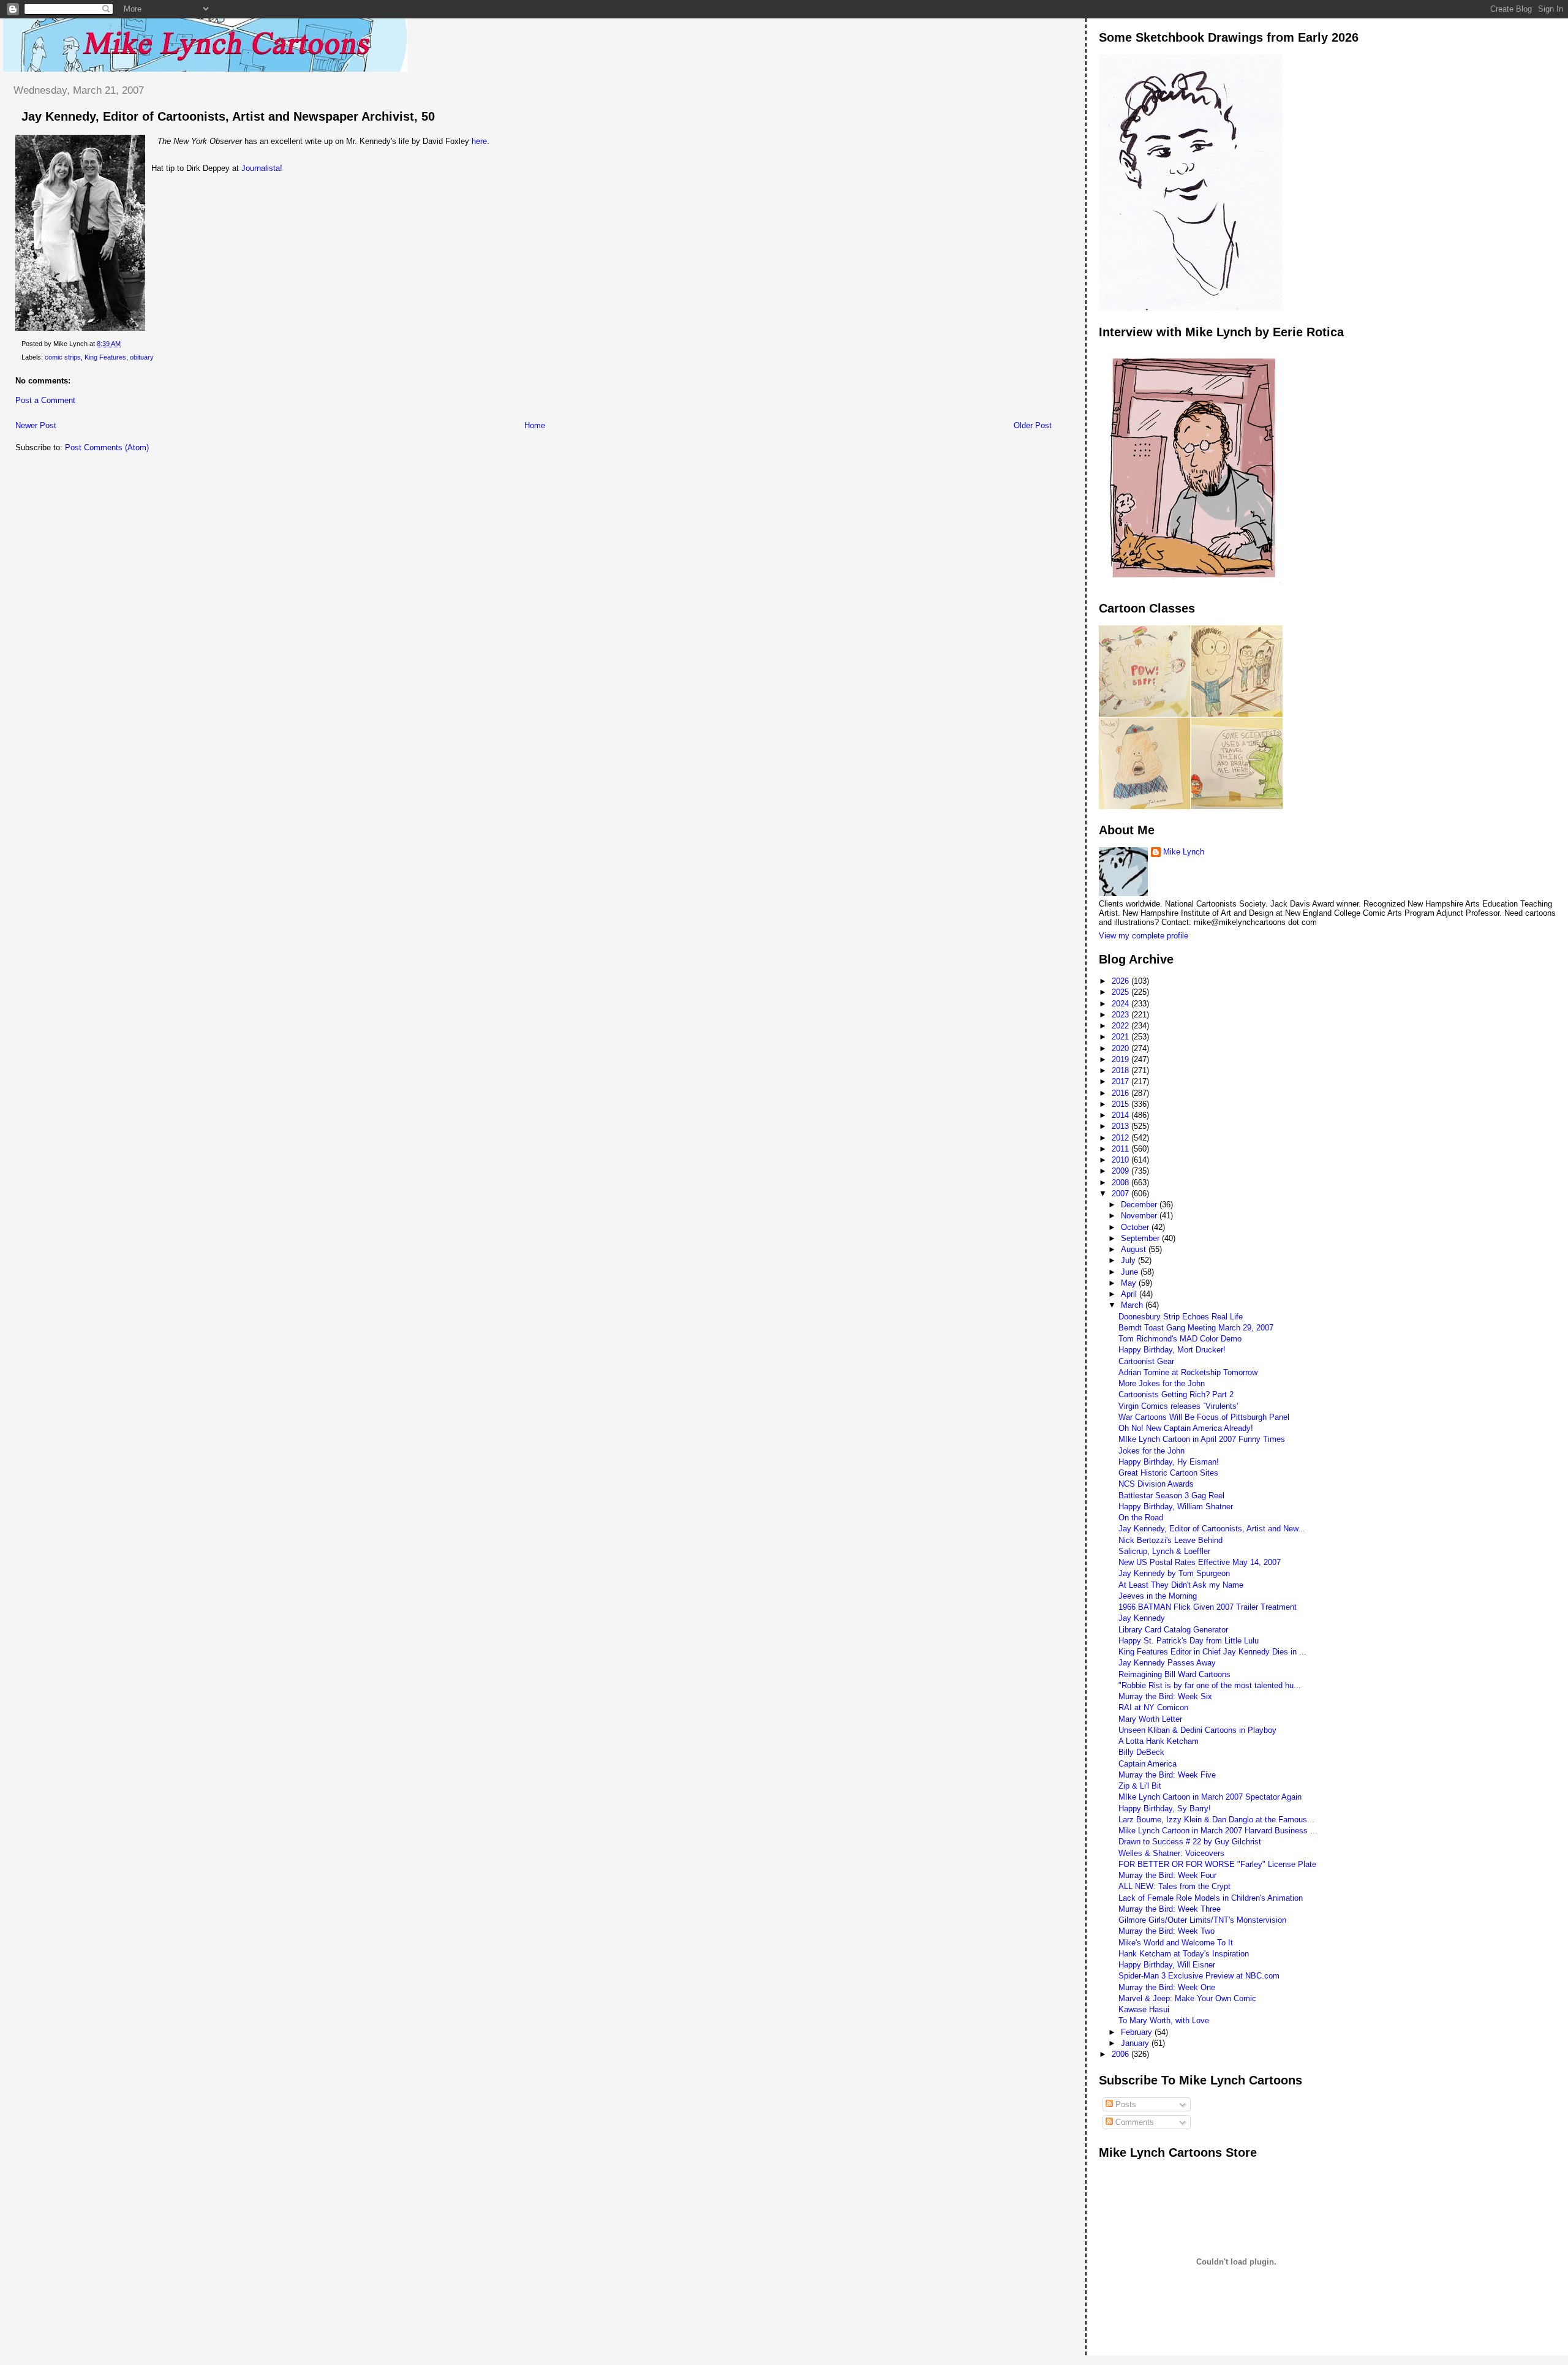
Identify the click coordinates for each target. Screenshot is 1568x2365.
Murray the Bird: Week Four (1167, 1875)
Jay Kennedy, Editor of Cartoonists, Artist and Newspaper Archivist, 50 (228, 116)
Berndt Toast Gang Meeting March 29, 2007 (1196, 1328)
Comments (1133, 2122)
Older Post (1033, 425)
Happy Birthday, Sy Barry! (1165, 1809)
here (479, 141)
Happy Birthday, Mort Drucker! (1172, 1350)
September (1141, 1238)
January (1136, 2043)
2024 (1121, 1004)
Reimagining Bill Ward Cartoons (1174, 1674)
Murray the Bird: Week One (1167, 1987)
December (1140, 1205)
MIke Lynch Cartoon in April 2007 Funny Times (1202, 1439)
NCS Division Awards (1156, 1484)
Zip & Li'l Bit (1140, 1786)
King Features (105, 357)
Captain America (1148, 1764)
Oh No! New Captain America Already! (1186, 1428)
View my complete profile (1144, 936)
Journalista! (262, 168)
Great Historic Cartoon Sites (1168, 1473)
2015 (1121, 1104)
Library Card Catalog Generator (1173, 1630)
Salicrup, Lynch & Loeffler (1164, 1551)
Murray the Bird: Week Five (1167, 1775)
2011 (1121, 1149)
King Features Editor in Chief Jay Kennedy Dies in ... (1212, 1652)
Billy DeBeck (1141, 1752)
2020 (1121, 1048)
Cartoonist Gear (1146, 1361)
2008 (1121, 1182)
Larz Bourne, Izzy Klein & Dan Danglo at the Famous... (1216, 1820)
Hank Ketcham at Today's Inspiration (1184, 1954)
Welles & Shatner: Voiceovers (1171, 1853)
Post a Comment (45, 400)
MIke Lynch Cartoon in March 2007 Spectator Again (1210, 1797)
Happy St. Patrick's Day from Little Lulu (1189, 1641)
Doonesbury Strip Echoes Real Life (1181, 1317)
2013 (1121, 1126)
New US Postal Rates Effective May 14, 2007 (1200, 1562)
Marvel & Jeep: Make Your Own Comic (1187, 1998)
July (1129, 1260)
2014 (1121, 1115)
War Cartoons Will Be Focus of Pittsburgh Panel (1204, 1417)
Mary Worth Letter (1150, 1719)
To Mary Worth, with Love (1164, 2020)
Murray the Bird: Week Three (1170, 1909)
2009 (1121, 1171)
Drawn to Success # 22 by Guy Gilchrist (1190, 1842)
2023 (1121, 1015)
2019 (1121, 1059)
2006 (1121, 2054)
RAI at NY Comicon (1153, 1707)
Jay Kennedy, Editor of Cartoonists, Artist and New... (1212, 1529)
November (1140, 1216)
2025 (1121, 992)
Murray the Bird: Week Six (1165, 1696)
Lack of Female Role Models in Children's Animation (1211, 1898)
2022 (1121, 1026)
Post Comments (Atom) (107, 447)
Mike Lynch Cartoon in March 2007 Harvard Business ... (1218, 1831)
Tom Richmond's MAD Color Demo (1180, 1339)
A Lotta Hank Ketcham (1159, 1741)
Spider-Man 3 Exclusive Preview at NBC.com (1199, 1976)
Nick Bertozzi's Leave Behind (1170, 1540)
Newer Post (36, 425)
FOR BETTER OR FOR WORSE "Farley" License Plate (1217, 1864)
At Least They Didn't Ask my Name (1181, 1585)
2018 (1121, 1070)
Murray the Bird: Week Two (1167, 1931)
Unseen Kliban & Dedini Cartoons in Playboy (1197, 1730)
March (1133, 1305)
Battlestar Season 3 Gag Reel (1171, 1496)
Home (535, 425)
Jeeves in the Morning (1158, 1596)
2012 (1121, 1138)
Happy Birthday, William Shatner (1176, 1507)
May (1130, 1283)
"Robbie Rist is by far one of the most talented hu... (1210, 1685)
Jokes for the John (1151, 1451)
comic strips (63, 357)
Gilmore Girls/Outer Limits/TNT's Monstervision (1202, 1920)
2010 (1121, 1160)
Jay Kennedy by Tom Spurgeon (1174, 1573)
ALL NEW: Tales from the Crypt (1174, 1886)
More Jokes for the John (1162, 1383)
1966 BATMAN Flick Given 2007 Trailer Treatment (1208, 1607)
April (1130, 1294)
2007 (1121, 1194)
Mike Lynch (1184, 852)
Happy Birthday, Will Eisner (1167, 1965)
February (1138, 2032)
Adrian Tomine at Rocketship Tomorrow (1188, 1372)
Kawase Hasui (1144, 2009)
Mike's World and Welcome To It (1176, 1943)
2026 (1121, 981)
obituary (142, 357)
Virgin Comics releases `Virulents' (1178, 1406)
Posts (1125, 2104)
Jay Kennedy (1142, 1618)
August (1135, 1249)
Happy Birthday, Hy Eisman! (1169, 1462)
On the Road (1141, 1518)
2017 (1121, 1081)
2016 (1121, 1093)
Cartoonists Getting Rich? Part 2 (1176, 1394)
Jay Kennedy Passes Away (1167, 1663)
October (1136, 1227)
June (1131, 1272)
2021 (1121, 1037)
